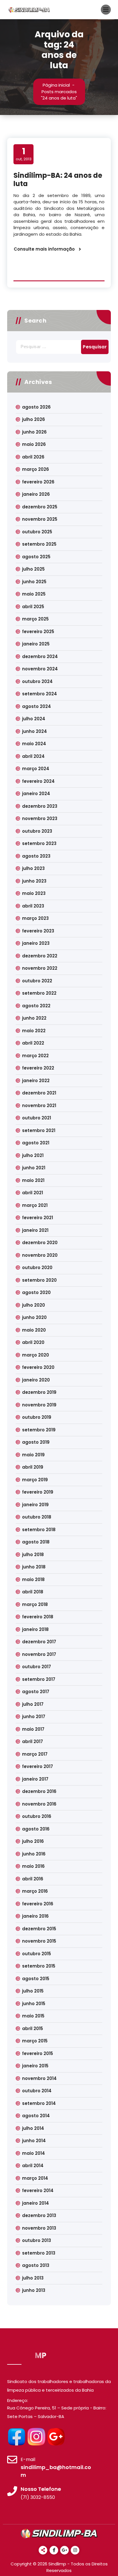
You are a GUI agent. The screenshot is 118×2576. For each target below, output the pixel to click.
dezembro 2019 (39, 1392)
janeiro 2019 (35, 1505)
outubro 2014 (37, 2091)
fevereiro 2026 (38, 482)
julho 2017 (33, 1704)
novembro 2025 (40, 519)
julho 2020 (34, 1305)
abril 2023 (33, 906)
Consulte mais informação (44, 249)
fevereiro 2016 (38, 1904)
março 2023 (35, 918)
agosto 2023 (36, 856)
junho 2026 (34, 432)
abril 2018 (33, 1592)
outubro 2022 (37, 981)
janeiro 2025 (36, 644)
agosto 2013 (36, 2265)
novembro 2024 (40, 669)
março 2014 (35, 2178)
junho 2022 (34, 1018)
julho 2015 (33, 1991)
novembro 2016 (39, 1804)
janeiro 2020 (36, 1380)
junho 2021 (34, 1168)
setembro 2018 (39, 1530)
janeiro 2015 (35, 2066)
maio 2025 (34, 594)
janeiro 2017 (35, 1779)
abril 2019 (33, 1467)
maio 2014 (34, 2153)
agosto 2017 (36, 1692)
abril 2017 (33, 1741)
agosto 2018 (36, 1542)
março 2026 (36, 469)
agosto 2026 (36, 407)
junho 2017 (34, 1717)
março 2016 (35, 1891)
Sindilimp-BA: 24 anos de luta (58, 179)
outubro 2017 (37, 1667)
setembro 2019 (39, 1430)
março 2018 (35, 1604)
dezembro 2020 (40, 1243)
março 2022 (35, 1056)
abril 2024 (33, 756)
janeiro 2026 (36, 494)
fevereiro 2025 (38, 632)
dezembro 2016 (39, 1791)
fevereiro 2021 (38, 1218)
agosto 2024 (37, 706)
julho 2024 (34, 719)
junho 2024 (35, 731)
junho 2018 (34, 1567)
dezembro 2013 (39, 2215)
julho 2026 (34, 419)
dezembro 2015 (39, 1929)
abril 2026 (33, 457)
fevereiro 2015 (38, 2053)
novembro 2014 (39, 2078)
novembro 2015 (39, 1941)
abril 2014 (33, 2166)
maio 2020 (34, 1330)
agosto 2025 (36, 557)
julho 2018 (33, 1555)
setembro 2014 (39, 2103)
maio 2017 (33, 1729)
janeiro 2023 (36, 943)
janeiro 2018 (35, 1629)
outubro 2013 (37, 2240)
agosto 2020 (36, 1292)
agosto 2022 (36, 1006)
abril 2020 (33, 1342)
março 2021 (35, 1205)
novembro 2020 (40, 1255)
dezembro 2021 (39, 1093)
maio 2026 (34, 444)
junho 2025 (34, 582)
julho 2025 (33, 569)
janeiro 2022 (36, 1081)
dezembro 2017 (39, 1642)
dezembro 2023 (40, 806)
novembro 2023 (40, 818)
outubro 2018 (37, 1517)
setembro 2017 (39, 1679)
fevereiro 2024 (38, 781)
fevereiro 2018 (38, 1617)
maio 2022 (34, 1031)
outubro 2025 (37, 532)
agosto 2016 (36, 1829)
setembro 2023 (39, 843)
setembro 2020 (39, 1280)
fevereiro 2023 (38, 931)
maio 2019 (33, 1455)
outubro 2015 (37, 1954)
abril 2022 (33, 1043)
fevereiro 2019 (38, 1492)
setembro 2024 (40, 694)
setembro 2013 (39, 2253)
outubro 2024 (37, 681)
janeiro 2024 (36, 794)
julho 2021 (33, 1155)
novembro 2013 (39, 2228)
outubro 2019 (37, 1417)
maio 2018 (33, 1579)
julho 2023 (33, 868)
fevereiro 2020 (38, 1367)
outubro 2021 (37, 1118)
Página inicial (56, 85)
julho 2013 (33, 2278)
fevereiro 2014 (38, 2190)
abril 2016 (33, 1879)
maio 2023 (34, 893)
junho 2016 (34, 1854)
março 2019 (35, 1480)
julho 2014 (33, 2128)
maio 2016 (33, 1866)
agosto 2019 (36, 1442)
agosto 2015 (36, 1979)
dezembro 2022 (40, 956)
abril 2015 (33, 2028)
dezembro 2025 (40, 507)
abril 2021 (33, 1193)
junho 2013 (34, 2290)
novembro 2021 (39, 1105)
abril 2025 (33, 607)
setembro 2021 (39, 1130)
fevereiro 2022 (38, 1068)
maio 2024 (34, 744)
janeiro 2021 (35, 1230)
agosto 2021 (36, 1143)
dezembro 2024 (40, 656)
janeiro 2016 (35, 1916)
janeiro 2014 (36, 2203)
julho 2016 (33, 1841)
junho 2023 (34, 881)
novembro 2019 (39, 1405)
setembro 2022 (39, 993)
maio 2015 (33, 2016)
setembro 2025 (39, 544)
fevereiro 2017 (38, 1766)
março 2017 (35, 1754)
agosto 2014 (36, 2116)
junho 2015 (34, 2004)
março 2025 (35, 619)
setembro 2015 (39, 1966)
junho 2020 (34, 1317)
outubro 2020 (37, 1267)
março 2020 (36, 1355)
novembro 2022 (40, 968)
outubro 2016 (37, 1816)
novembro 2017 (39, 1654)
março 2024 (36, 769)
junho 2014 (34, 2141)
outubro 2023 (37, 831)
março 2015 (35, 2041)
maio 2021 (33, 1180)
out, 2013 (24, 154)
